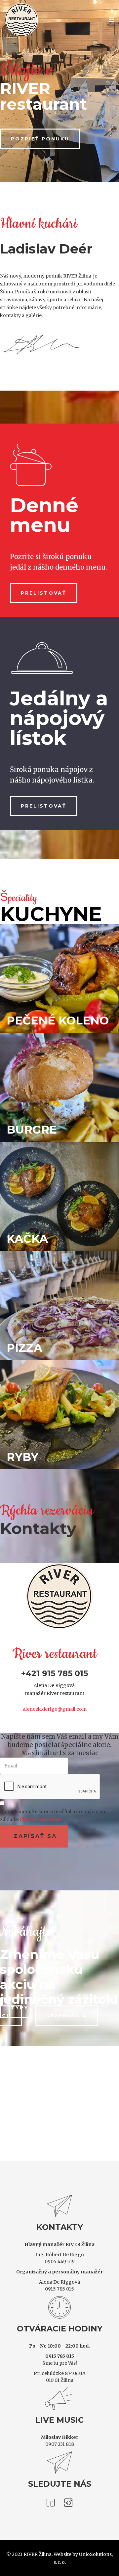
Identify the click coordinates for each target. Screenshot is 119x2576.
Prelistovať (44, 570)
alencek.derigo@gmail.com (55, 1686)
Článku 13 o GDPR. (41, 1796)
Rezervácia (67, 1993)
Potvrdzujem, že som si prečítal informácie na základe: (53, 1792)
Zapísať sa (34, 1813)
